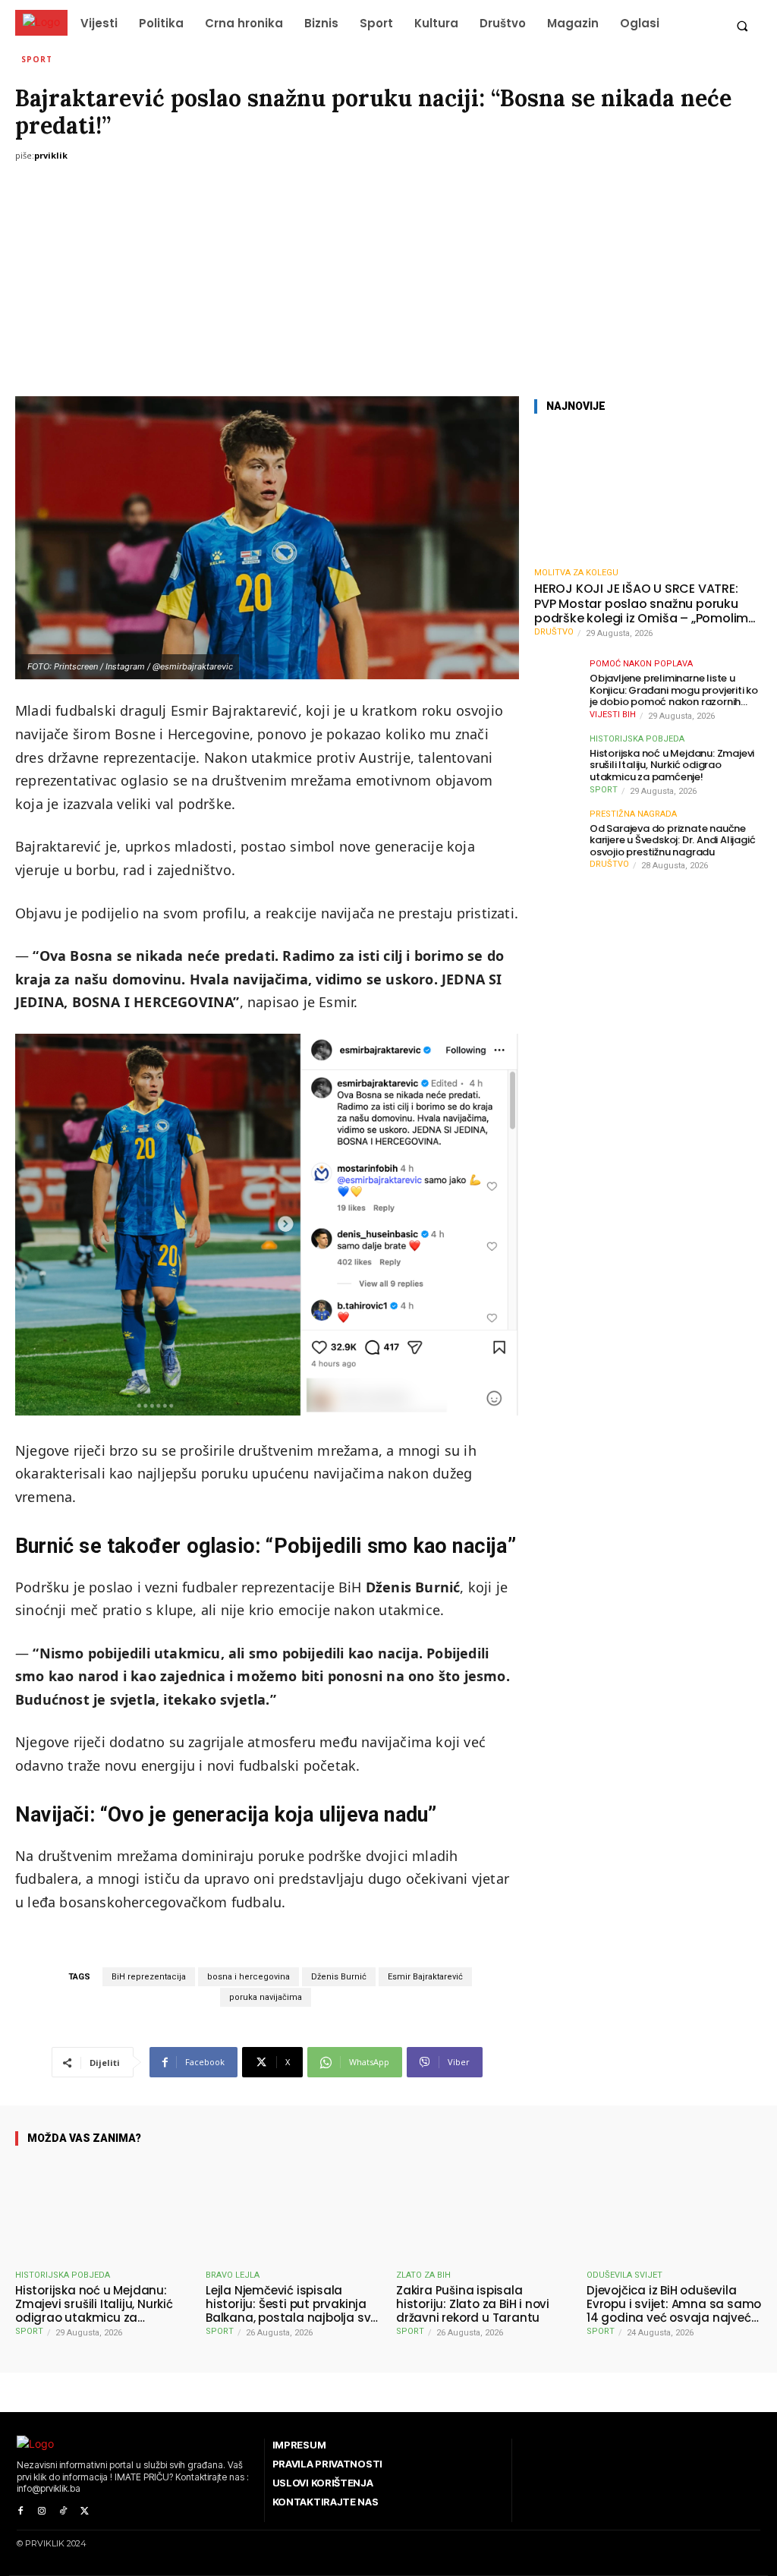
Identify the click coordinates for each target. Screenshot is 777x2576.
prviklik (51, 155)
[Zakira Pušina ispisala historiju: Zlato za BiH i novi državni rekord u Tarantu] (484, 2211)
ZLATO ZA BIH (423, 2275)
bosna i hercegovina (249, 1977)
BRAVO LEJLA (233, 2275)
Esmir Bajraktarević (425, 1977)
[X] (84, 2511)
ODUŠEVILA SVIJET (624, 2275)
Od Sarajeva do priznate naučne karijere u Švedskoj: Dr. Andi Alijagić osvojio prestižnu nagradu (672, 841)
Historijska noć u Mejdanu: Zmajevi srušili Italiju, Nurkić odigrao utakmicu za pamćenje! (672, 765)
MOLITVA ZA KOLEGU (576, 573)
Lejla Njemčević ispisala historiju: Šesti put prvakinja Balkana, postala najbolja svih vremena (293, 2304)
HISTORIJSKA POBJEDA (637, 739)
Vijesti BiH (613, 715)
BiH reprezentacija (149, 1977)
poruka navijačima (266, 1997)
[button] (742, 25)
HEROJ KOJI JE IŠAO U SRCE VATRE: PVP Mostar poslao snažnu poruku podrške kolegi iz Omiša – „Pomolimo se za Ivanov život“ (645, 603)
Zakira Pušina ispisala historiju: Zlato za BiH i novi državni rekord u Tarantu (473, 2304)
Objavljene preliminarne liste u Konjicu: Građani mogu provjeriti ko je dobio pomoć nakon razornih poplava (674, 690)
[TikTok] (63, 2511)
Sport (37, 59)
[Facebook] (20, 2511)
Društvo (554, 632)
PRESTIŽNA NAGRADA (633, 814)
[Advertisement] (388, 282)
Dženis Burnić (339, 1977)
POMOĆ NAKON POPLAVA (641, 664)
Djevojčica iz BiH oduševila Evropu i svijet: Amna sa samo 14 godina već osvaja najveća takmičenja (674, 2304)
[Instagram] (42, 2511)
